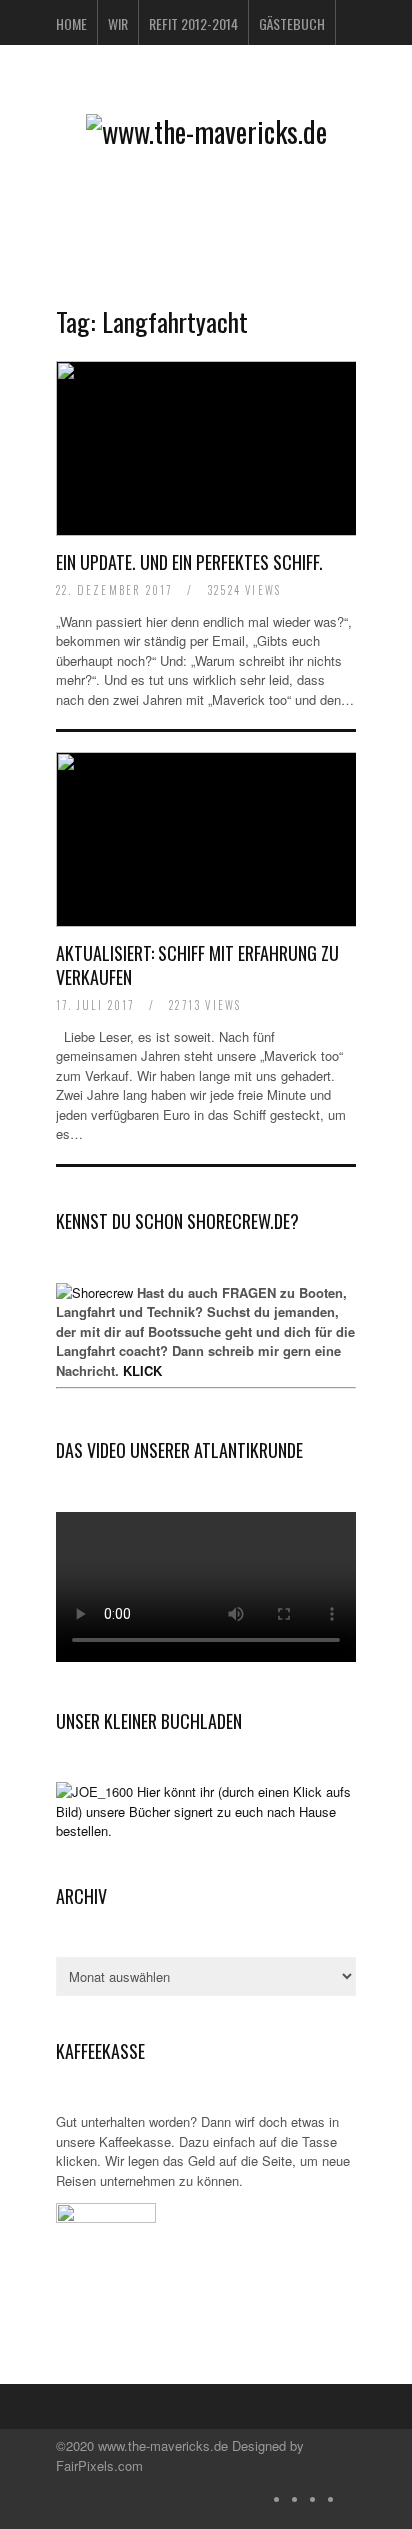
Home (71, 23)
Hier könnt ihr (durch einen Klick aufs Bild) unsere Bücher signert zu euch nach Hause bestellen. (203, 1811)
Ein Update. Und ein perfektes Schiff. (189, 562)
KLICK (142, 1370)
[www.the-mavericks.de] (206, 131)
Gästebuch (292, 23)
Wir (118, 23)
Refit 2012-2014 (193, 23)
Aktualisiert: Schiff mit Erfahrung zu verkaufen (197, 964)
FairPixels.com (99, 2465)
